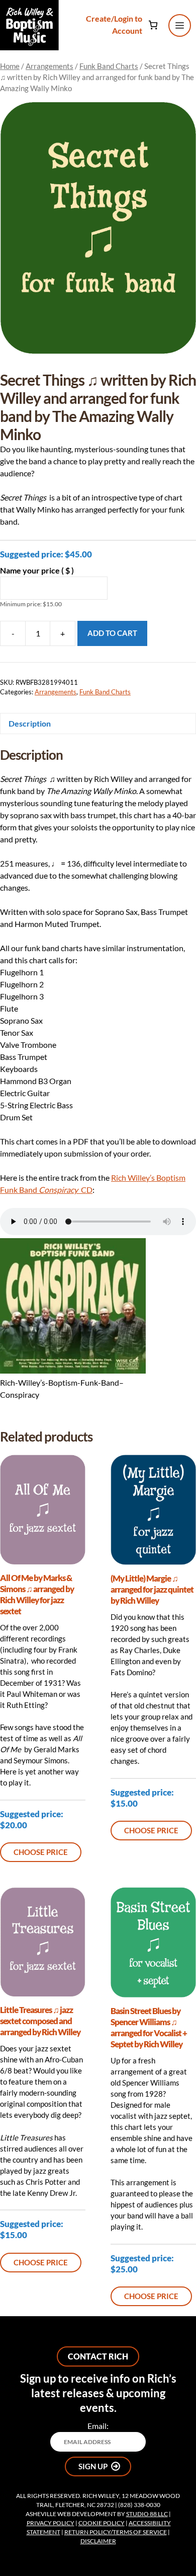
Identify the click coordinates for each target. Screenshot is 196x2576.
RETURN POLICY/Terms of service (116, 2532)
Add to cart (112, 633)
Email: (98, 2426)
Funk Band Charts (109, 66)
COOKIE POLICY (102, 2523)
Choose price (41, 1852)
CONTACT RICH (98, 2356)
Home (10, 66)
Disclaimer (98, 2541)
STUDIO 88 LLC (147, 2514)
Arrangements (50, 66)
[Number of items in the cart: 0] (154, 25)
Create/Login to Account (114, 24)
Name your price (37, 570)
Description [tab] (30, 723)
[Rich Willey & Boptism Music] (29, 25)
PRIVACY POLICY (51, 2523)
